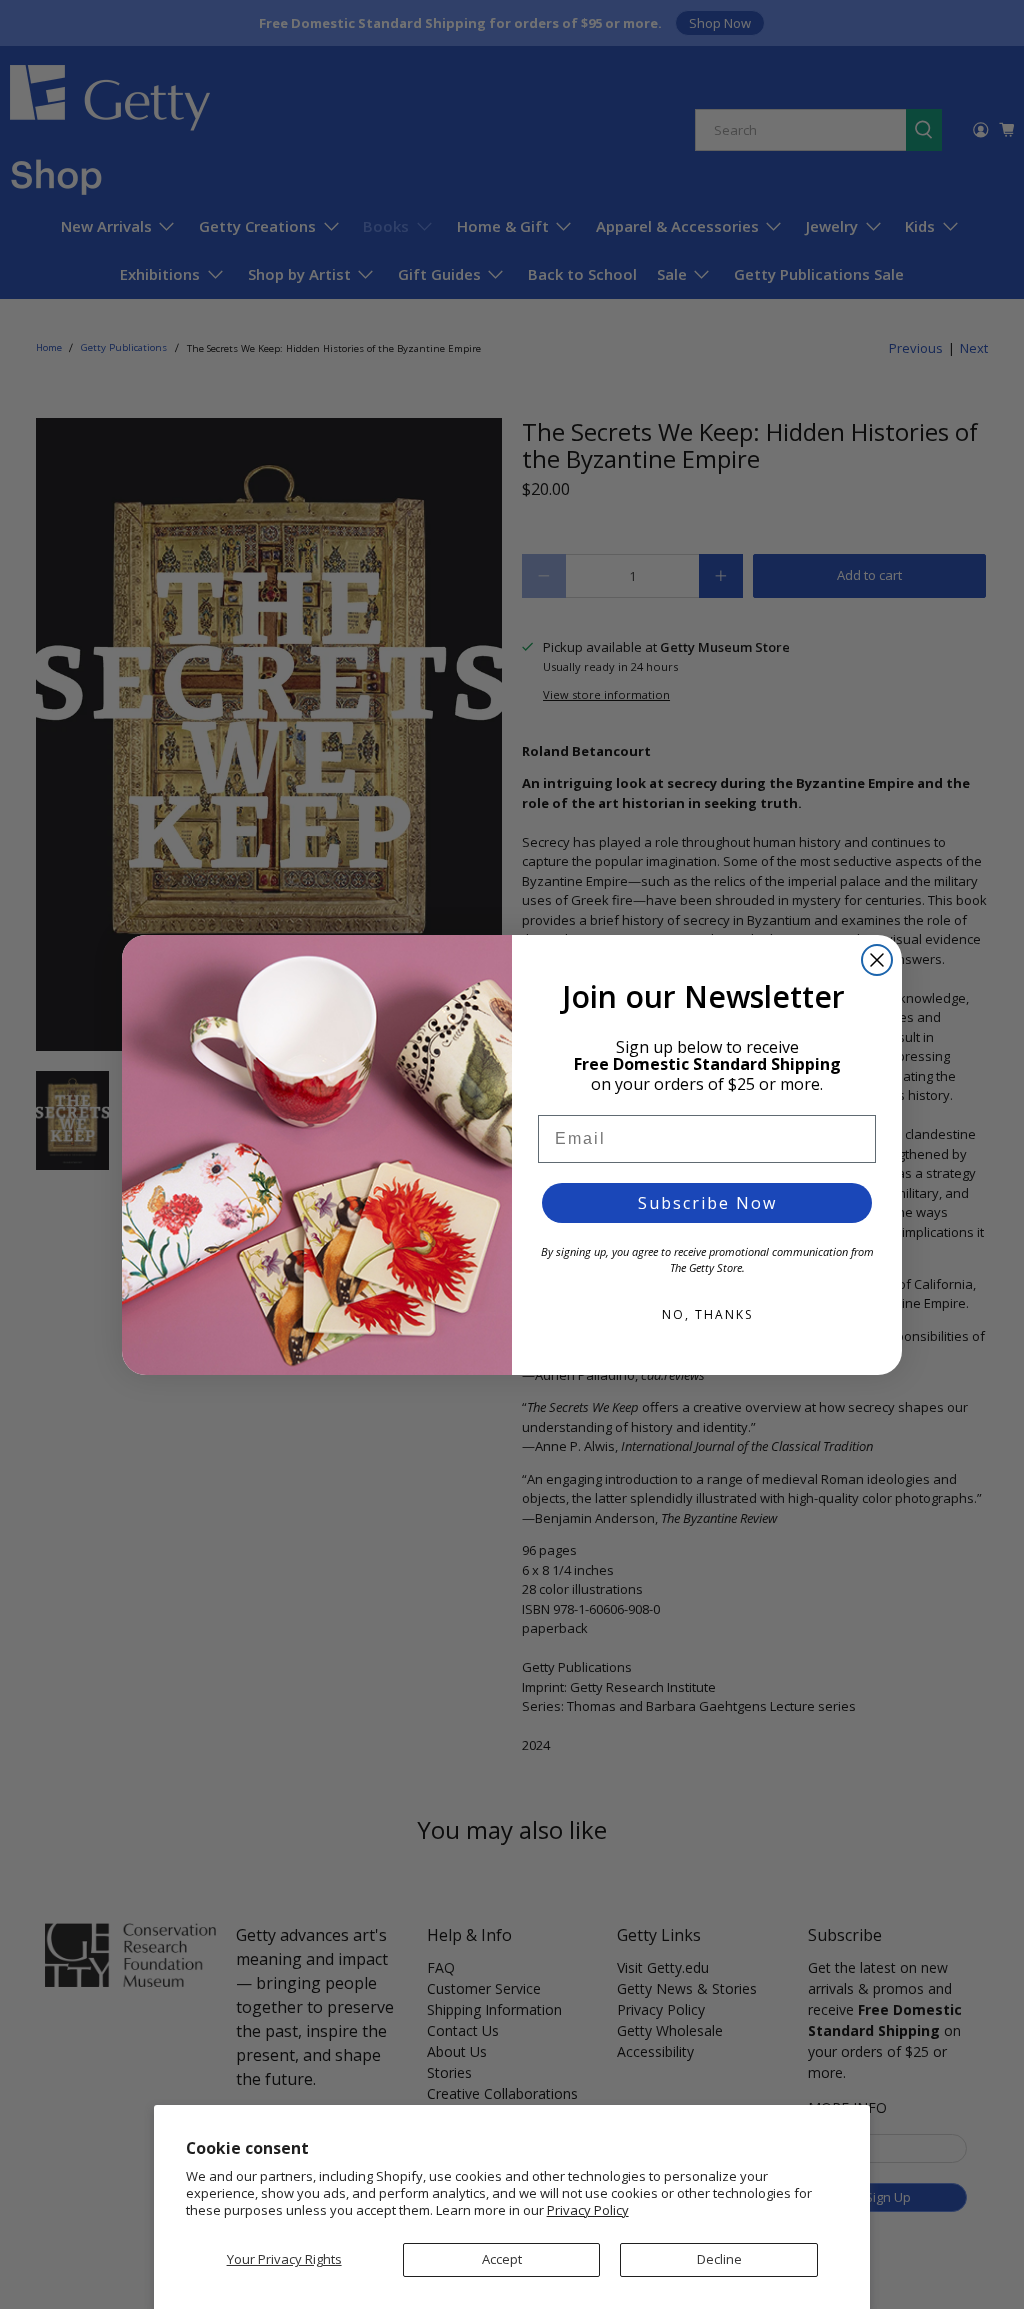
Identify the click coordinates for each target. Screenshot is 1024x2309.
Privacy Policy (588, 2210)
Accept (502, 2259)
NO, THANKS (707, 1314)
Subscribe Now (707, 1203)
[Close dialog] (877, 960)
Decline (719, 2259)
